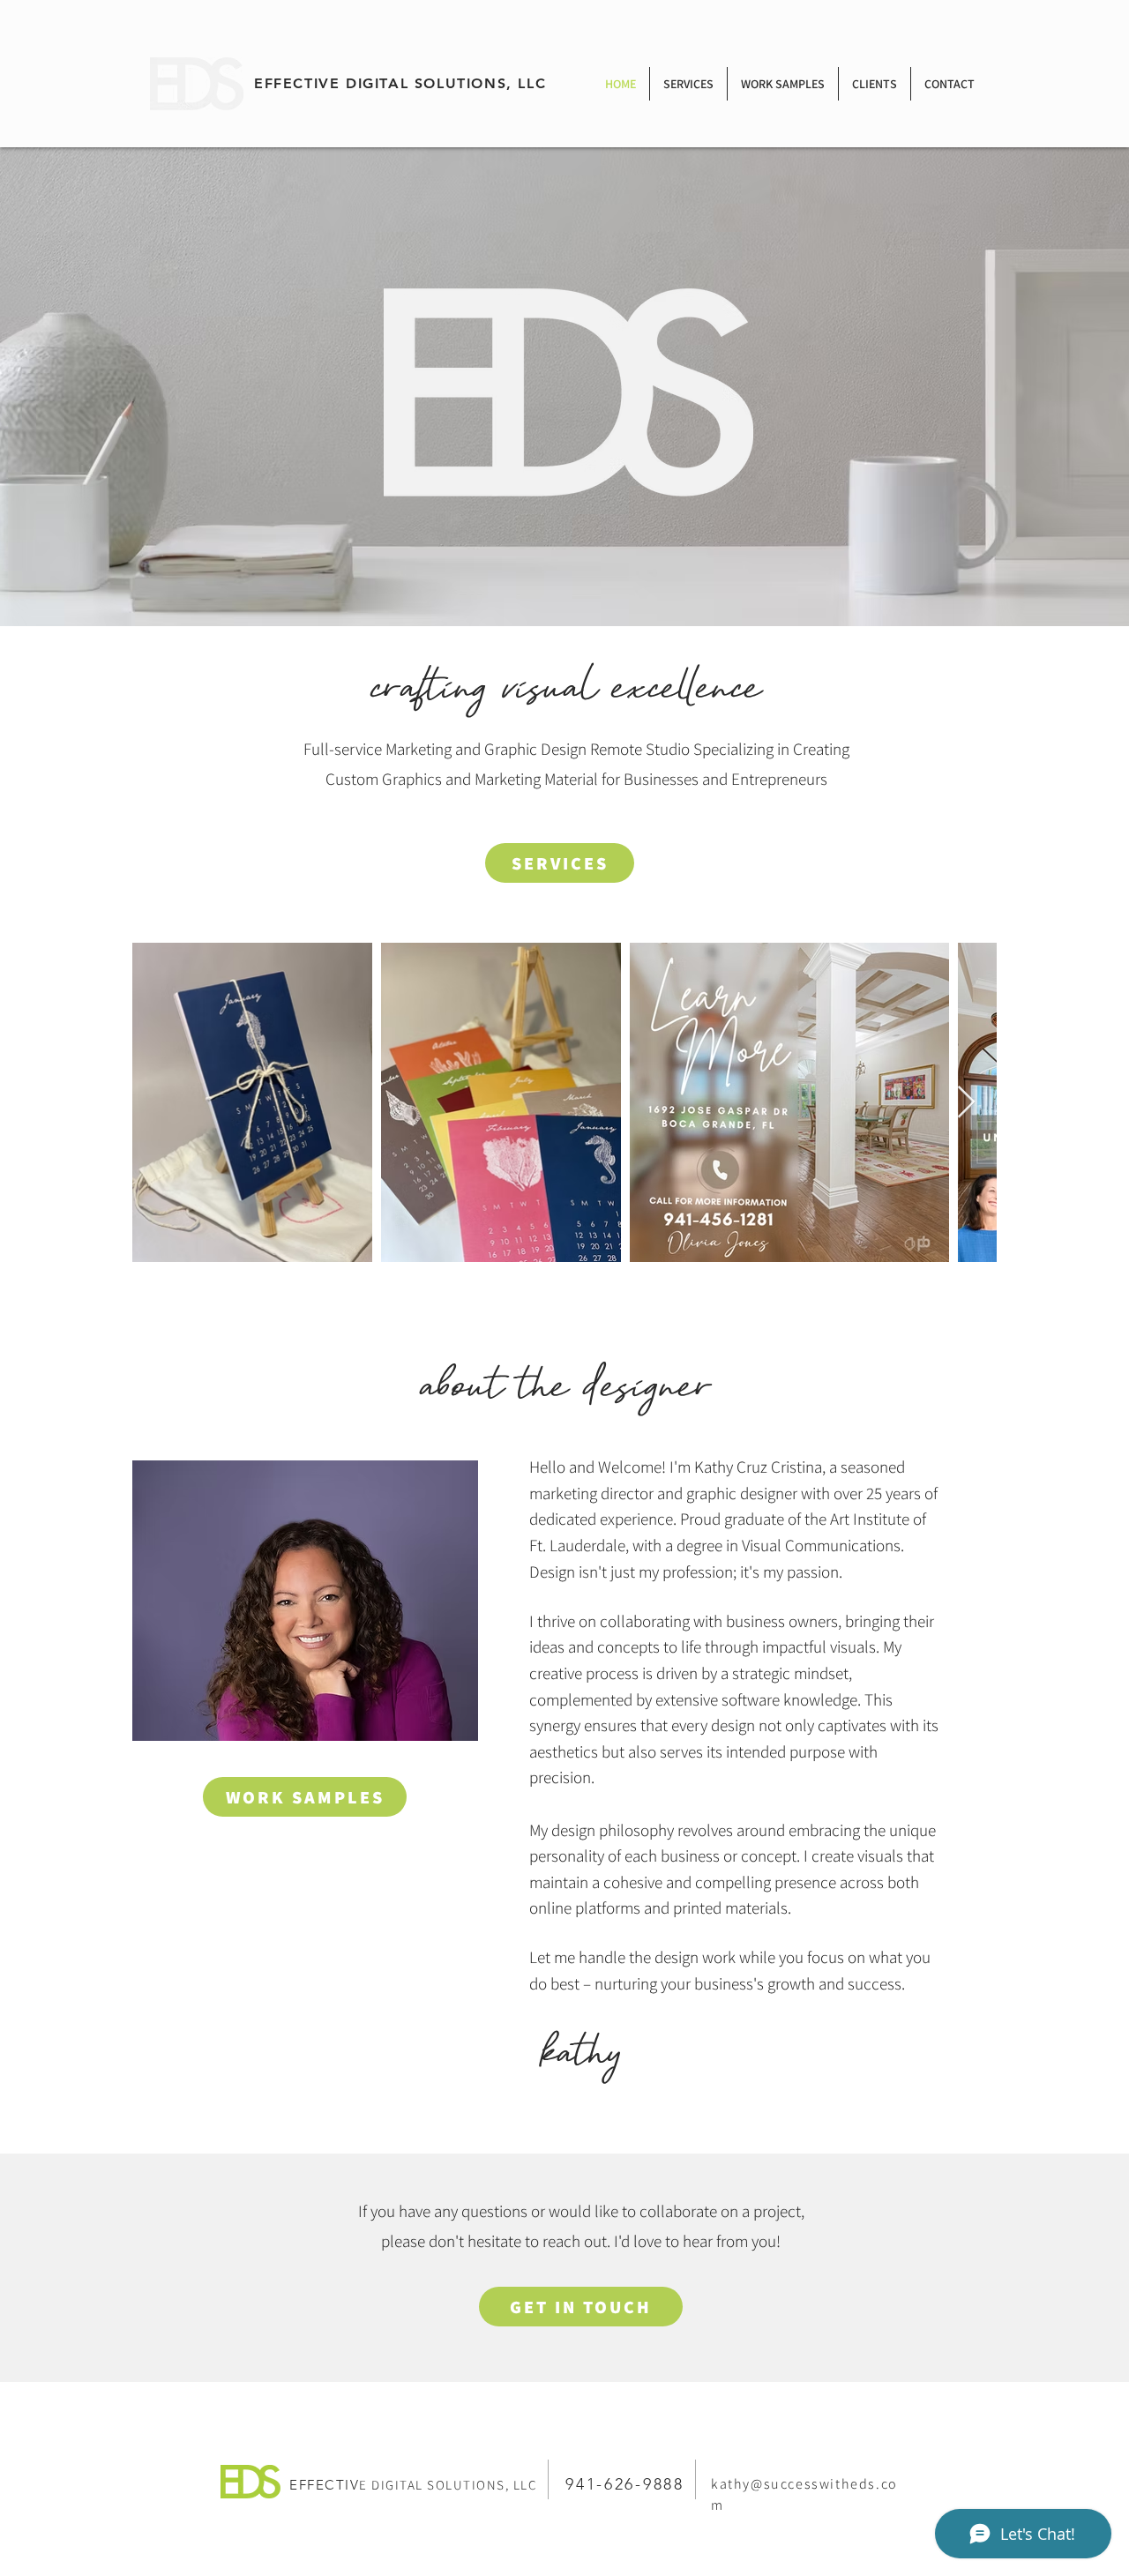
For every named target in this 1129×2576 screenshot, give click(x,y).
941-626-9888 (624, 2484)
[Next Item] (966, 1103)
